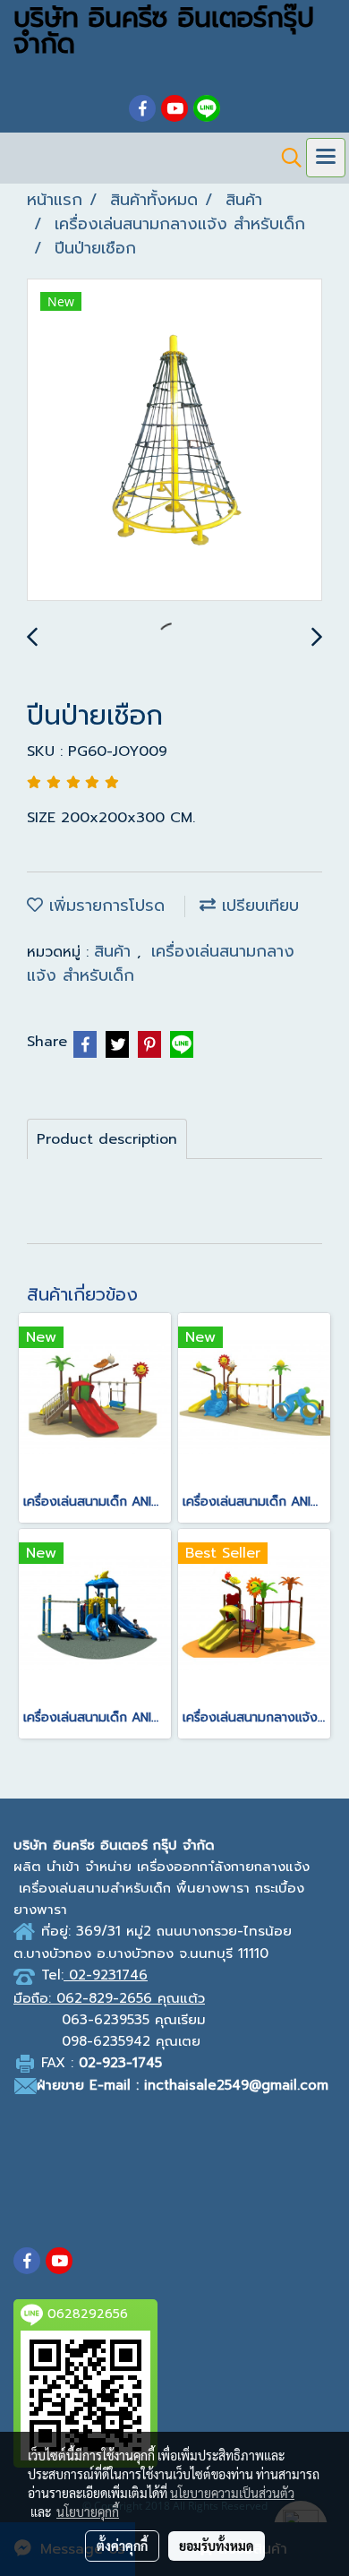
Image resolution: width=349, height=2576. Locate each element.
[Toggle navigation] (326, 158)
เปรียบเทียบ (257, 906)
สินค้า (115, 951)
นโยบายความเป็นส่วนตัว (232, 2493)
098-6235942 (106, 2041)
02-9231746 (108, 1975)
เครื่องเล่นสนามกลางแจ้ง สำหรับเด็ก (161, 963)
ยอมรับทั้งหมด (217, 2546)
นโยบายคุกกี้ (88, 2512)
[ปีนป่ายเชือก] (174, 441)
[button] (285, 158)
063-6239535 (106, 2020)
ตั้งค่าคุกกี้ (122, 2546)
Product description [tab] (107, 1139)
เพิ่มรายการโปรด (104, 906)
